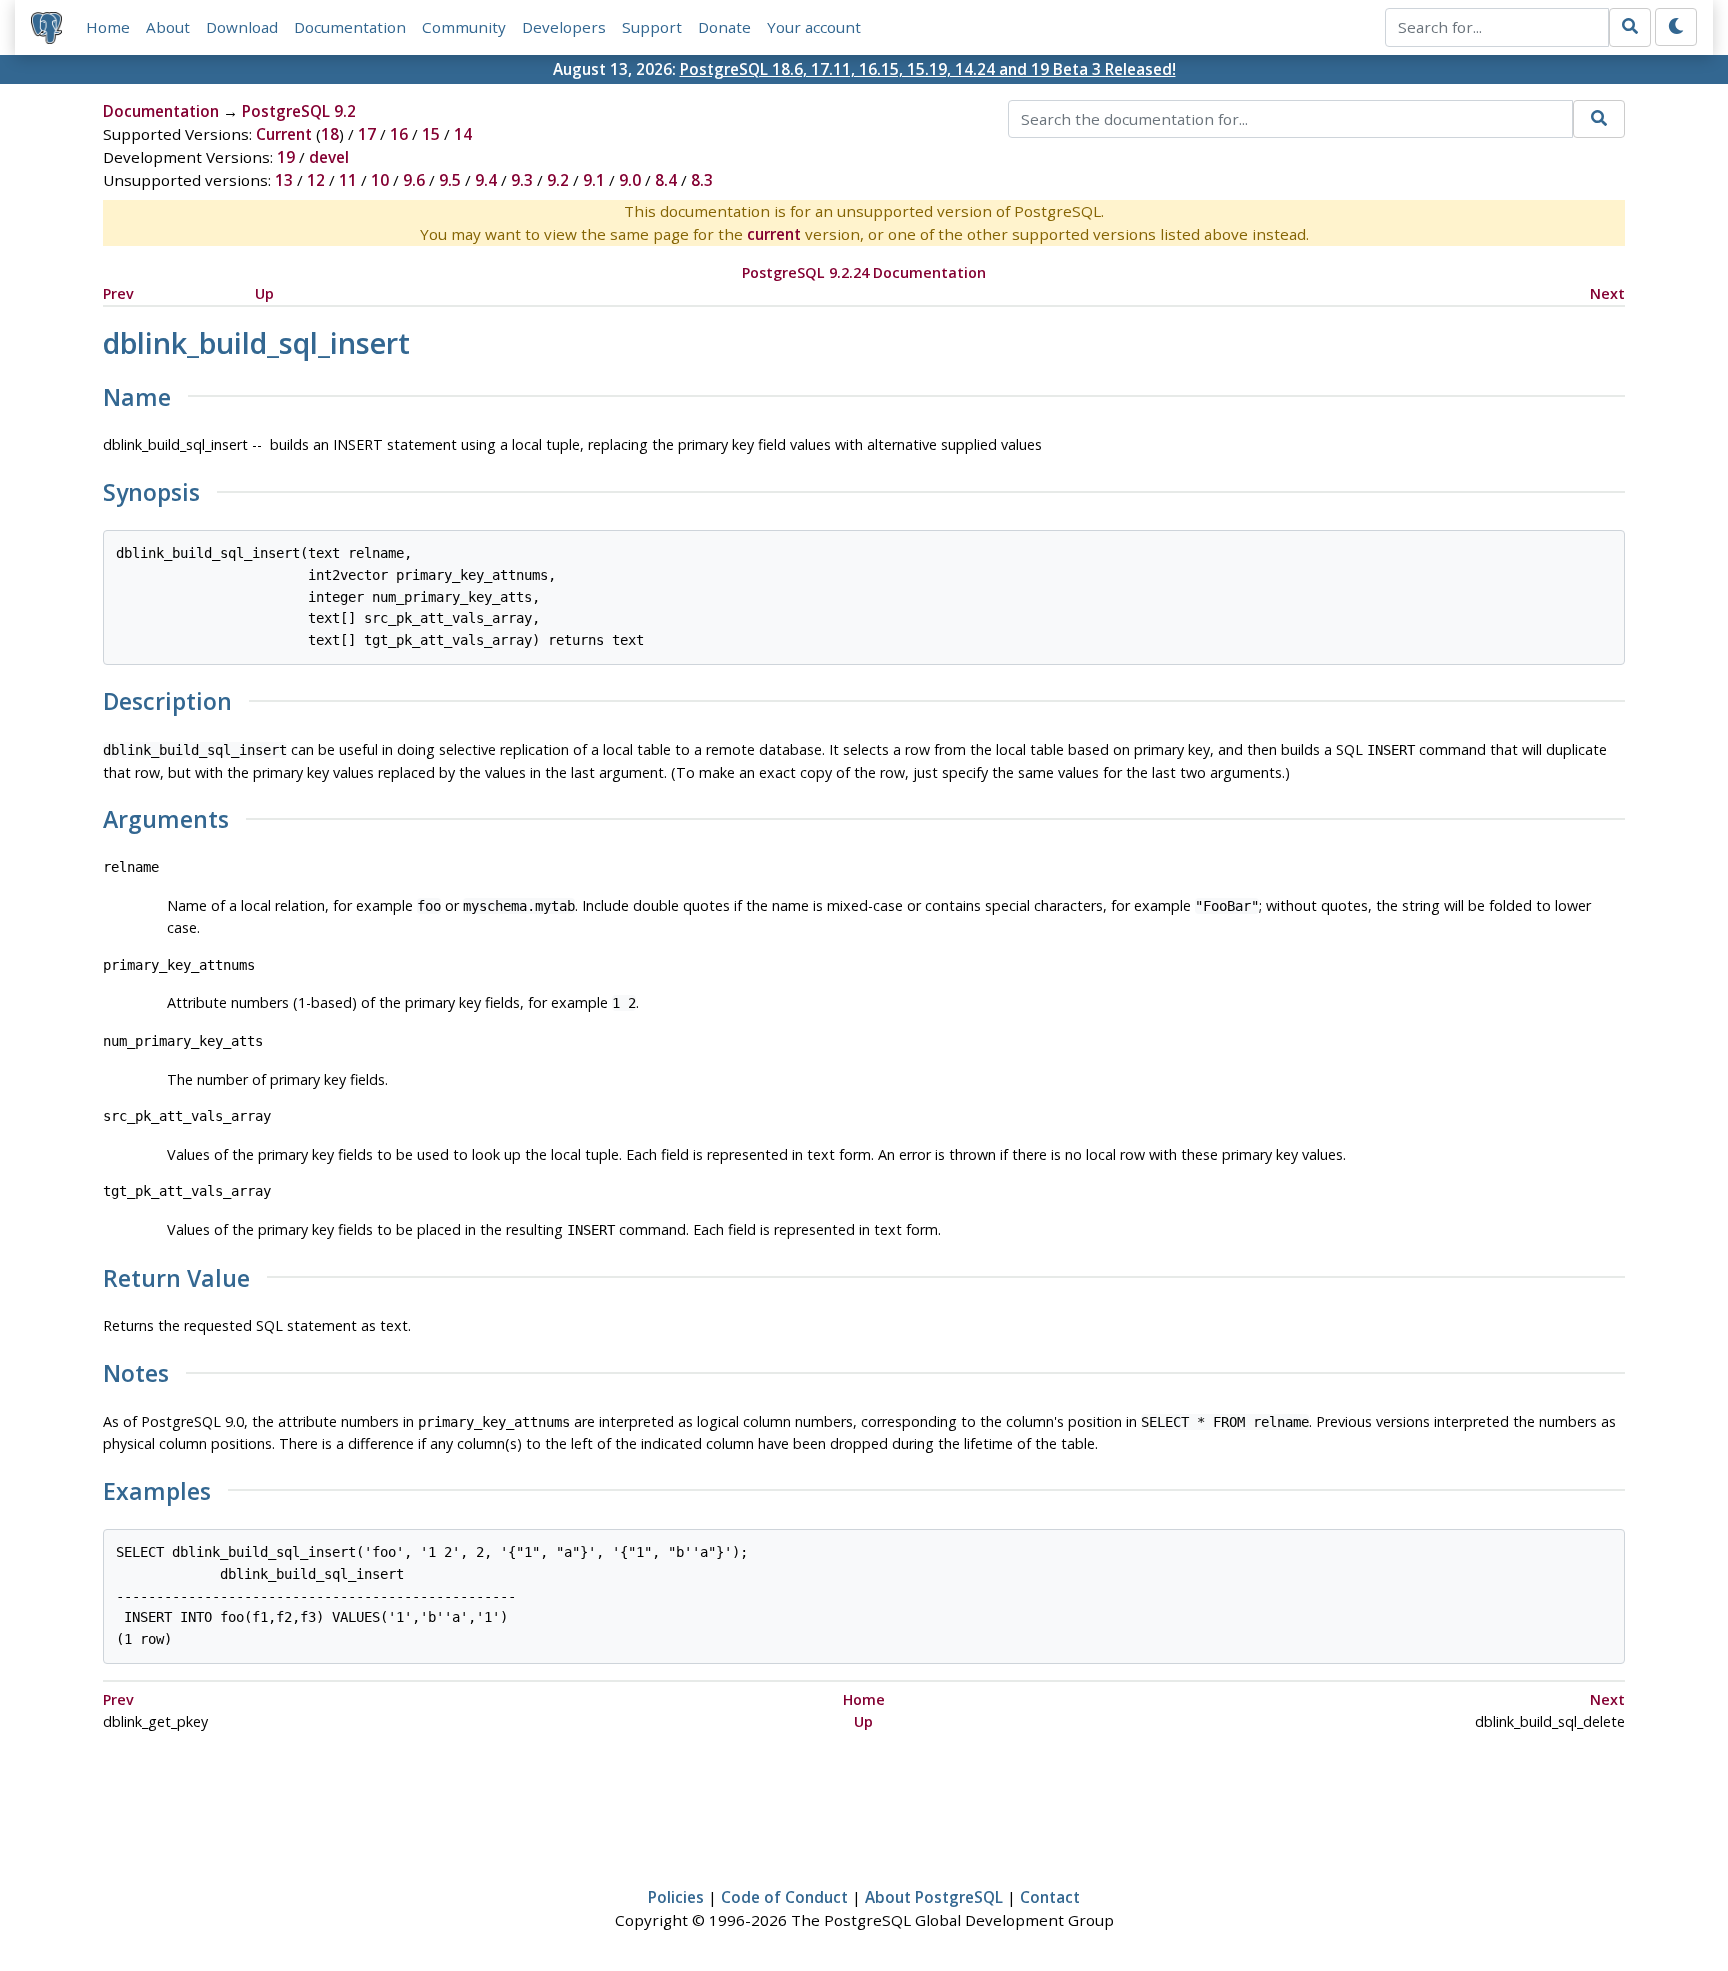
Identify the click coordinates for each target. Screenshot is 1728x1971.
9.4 (486, 180)
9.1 (594, 180)
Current (284, 134)
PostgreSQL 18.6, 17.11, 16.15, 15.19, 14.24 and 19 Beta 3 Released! (928, 69)
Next (1607, 293)
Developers (564, 27)
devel (329, 157)
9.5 (450, 180)
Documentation (350, 27)
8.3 (702, 180)
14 (463, 134)
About (168, 27)
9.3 (522, 180)
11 (348, 180)
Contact (1050, 1897)
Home (108, 27)
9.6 (414, 180)
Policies (676, 1897)
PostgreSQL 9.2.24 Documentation (864, 272)
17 (367, 134)
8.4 (666, 180)
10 (380, 180)
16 (399, 134)
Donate (724, 27)
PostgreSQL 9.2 (299, 111)
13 (284, 180)
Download (242, 27)
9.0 (630, 180)
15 (431, 134)
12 (316, 180)
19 (286, 157)
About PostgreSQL (934, 1897)
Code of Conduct (784, 1897)
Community (464, 27)
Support (652, 27)
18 (330, 134)
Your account (814, 27)
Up (264, 293)
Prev (118, 293)
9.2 (558, 180)
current (774, 234)
